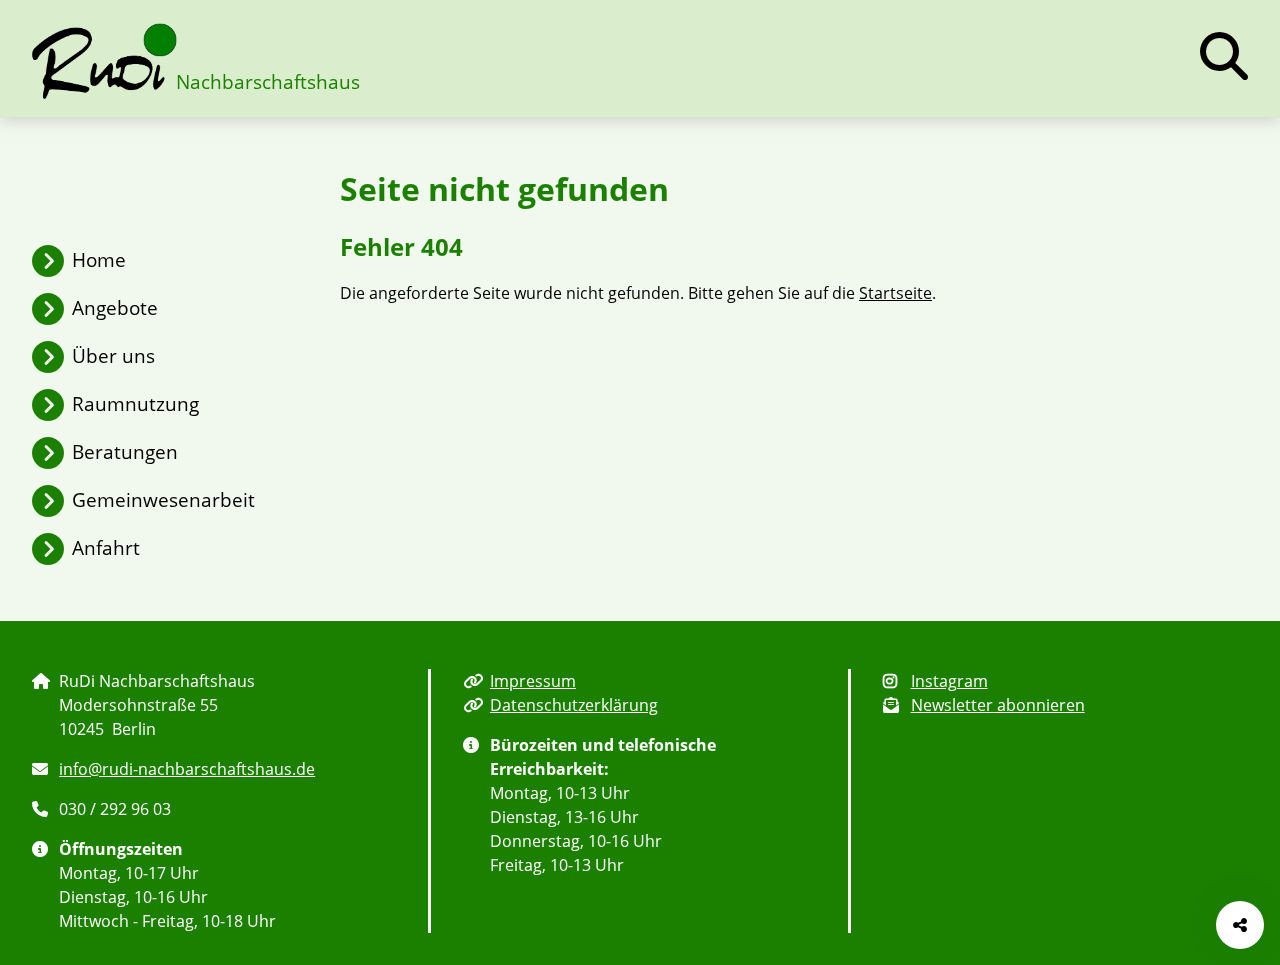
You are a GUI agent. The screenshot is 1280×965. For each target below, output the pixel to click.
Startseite (895, 293)
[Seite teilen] (1240, 925)
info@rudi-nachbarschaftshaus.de (187, 769)
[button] (1224, 56)
